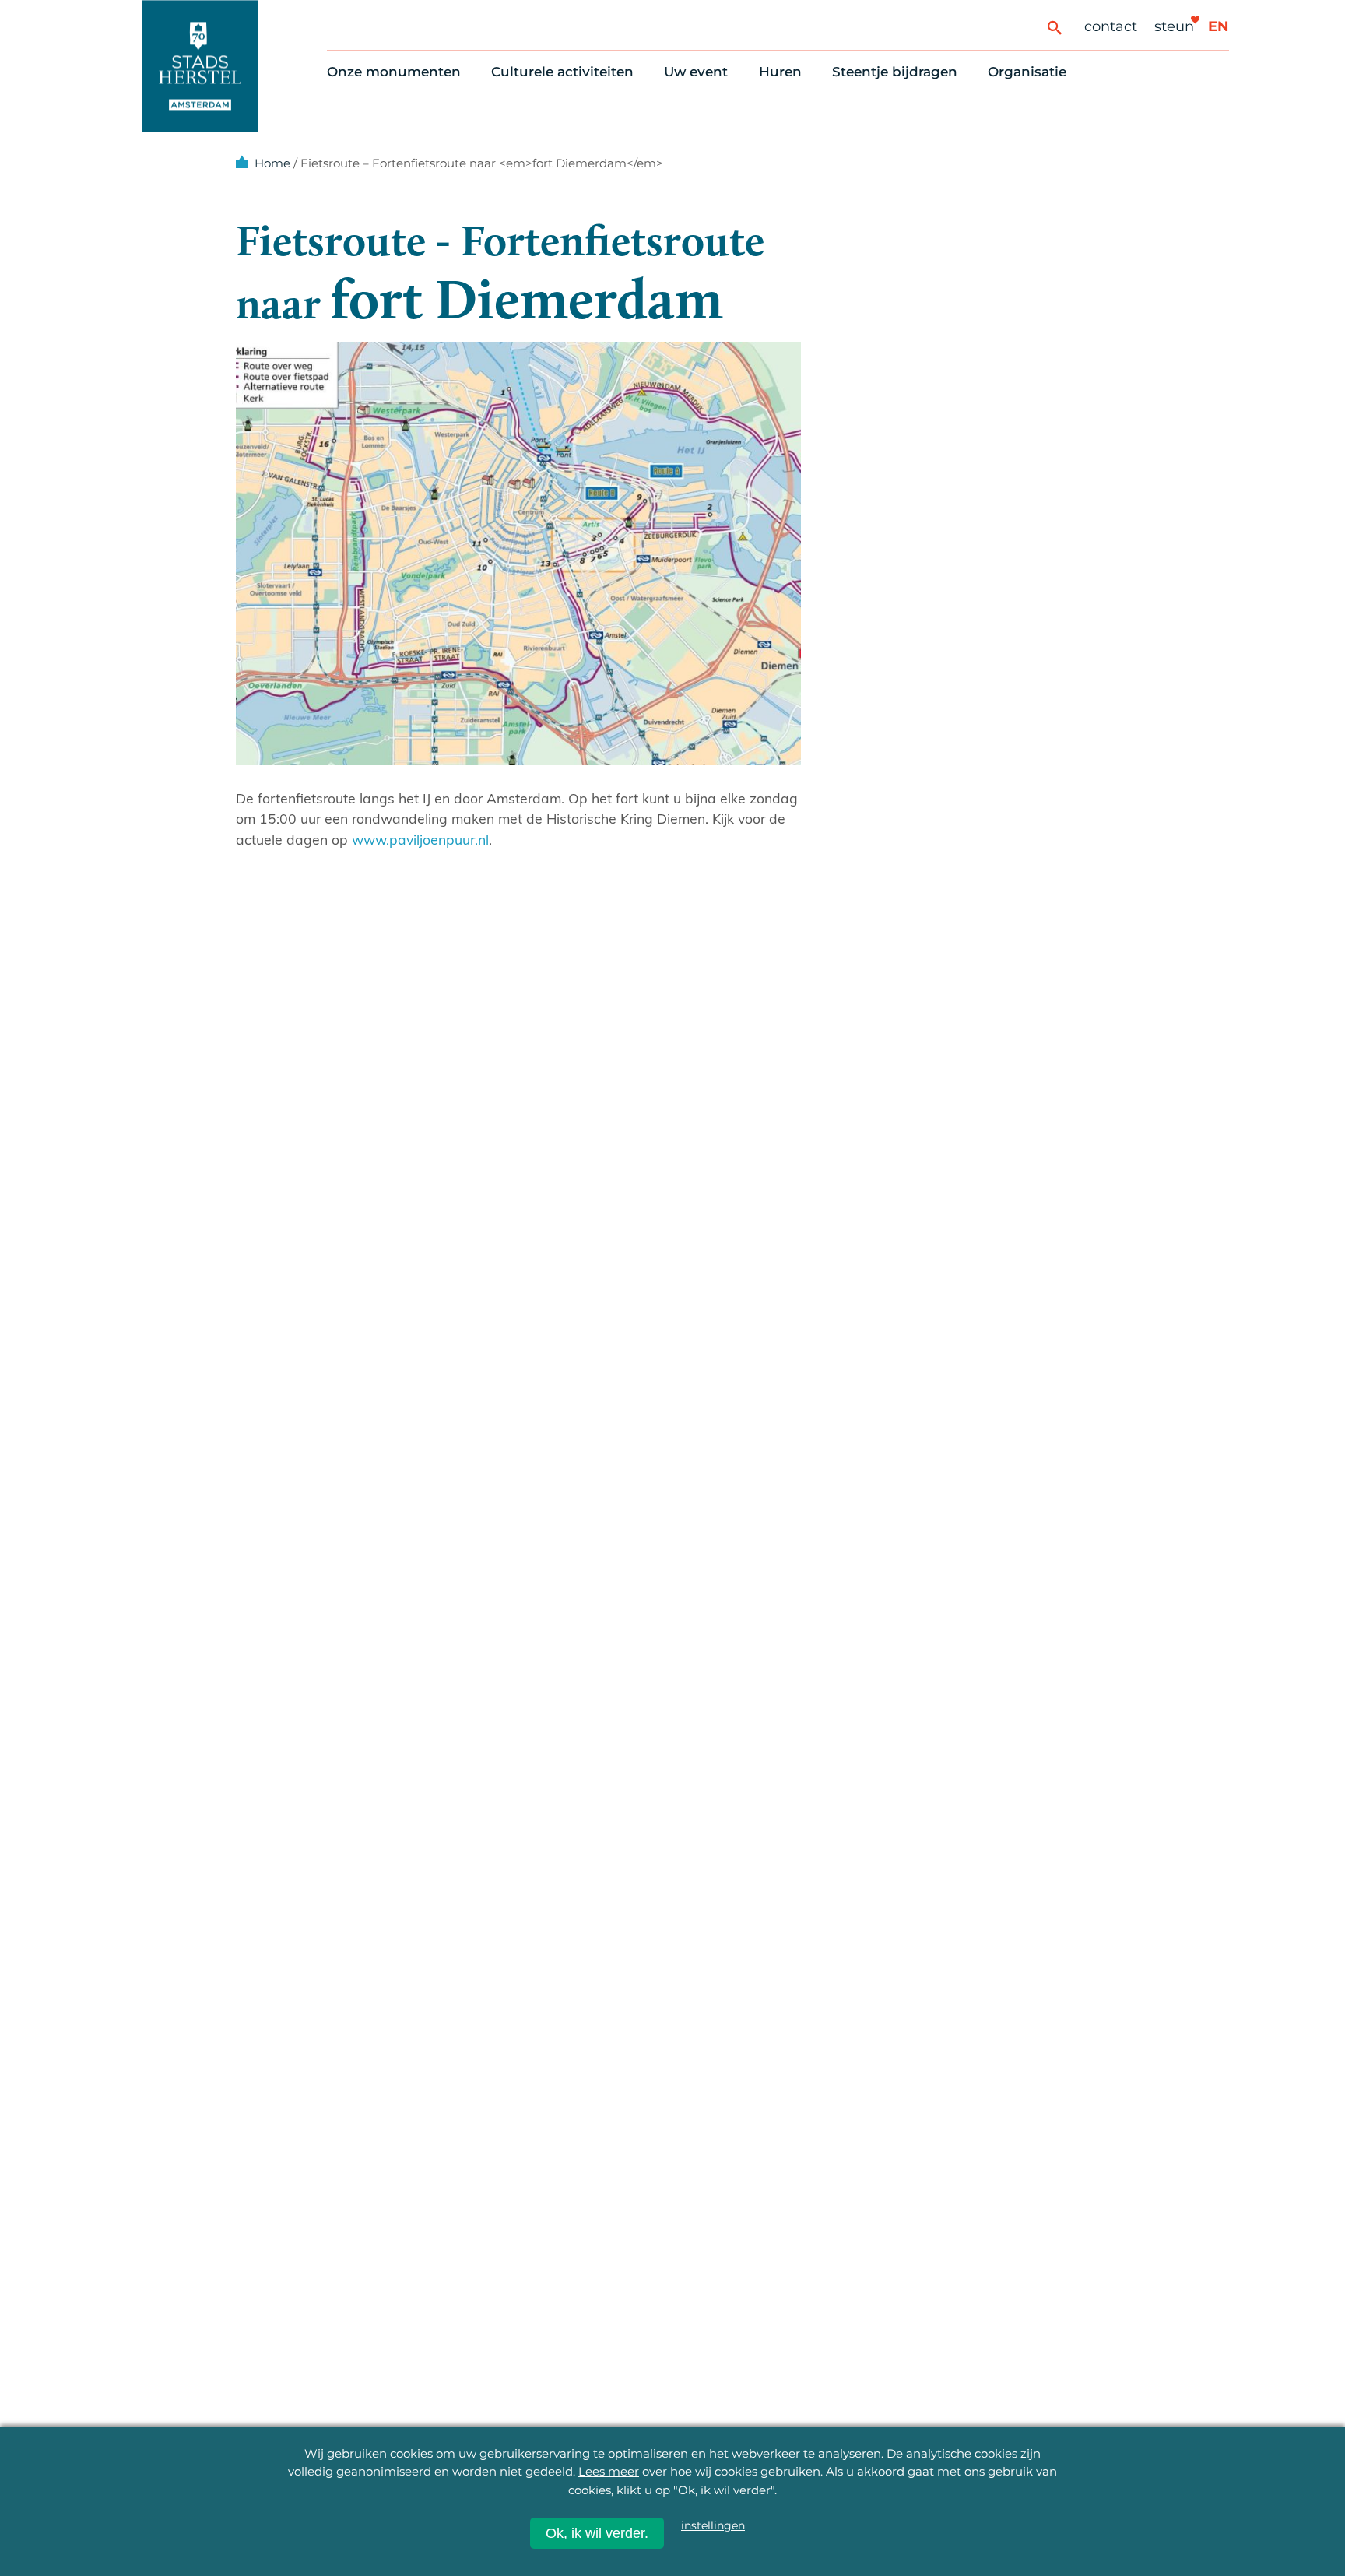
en (1219, 26)
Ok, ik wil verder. (597, 2533)
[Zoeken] (1054, 27)
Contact (1111, 26)
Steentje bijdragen (895, 72)
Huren (780, 72)
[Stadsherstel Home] (200, 66)
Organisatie (1027, 72)
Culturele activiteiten (562, 72)
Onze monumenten (394, 72)
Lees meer (609, 2471)
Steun (1174, 26)
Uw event (696, 72)
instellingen (713, 2525)
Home (272, 163)
